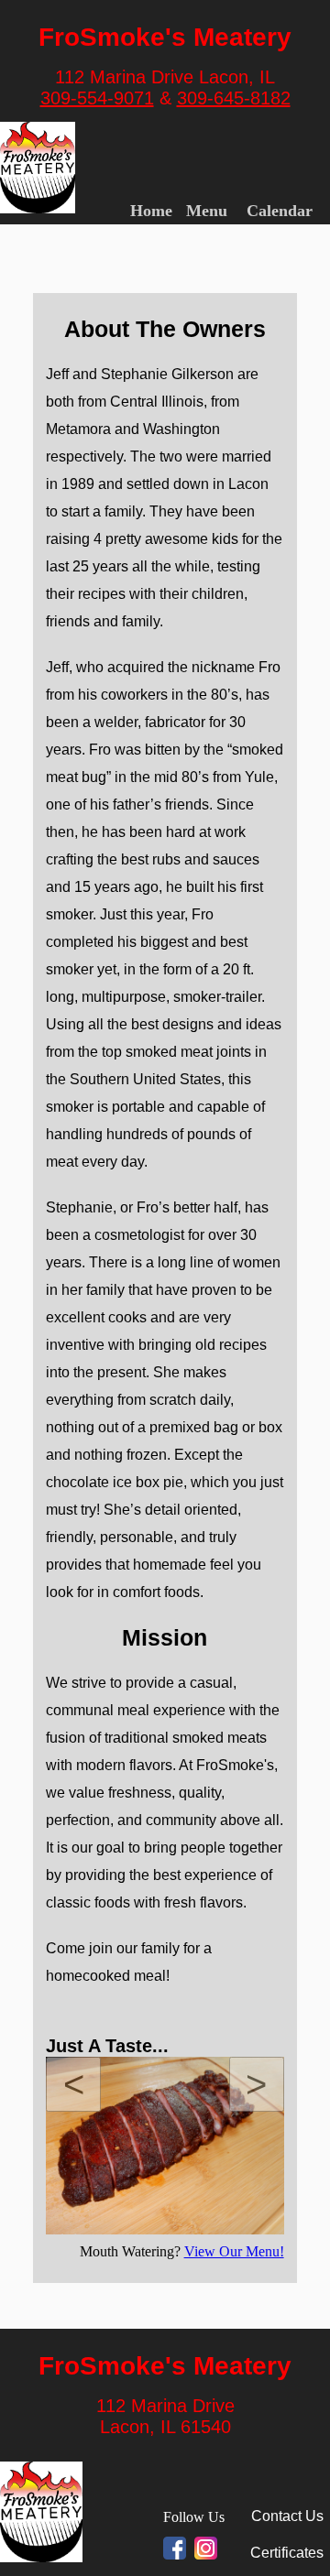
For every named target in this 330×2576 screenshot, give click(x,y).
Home (151, 211)
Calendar (280, 211)
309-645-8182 (234, 98)
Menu (207, 211)
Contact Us (287, 2516)
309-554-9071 (97, 98)
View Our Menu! (234, 2251)
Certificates (287, 2553)
